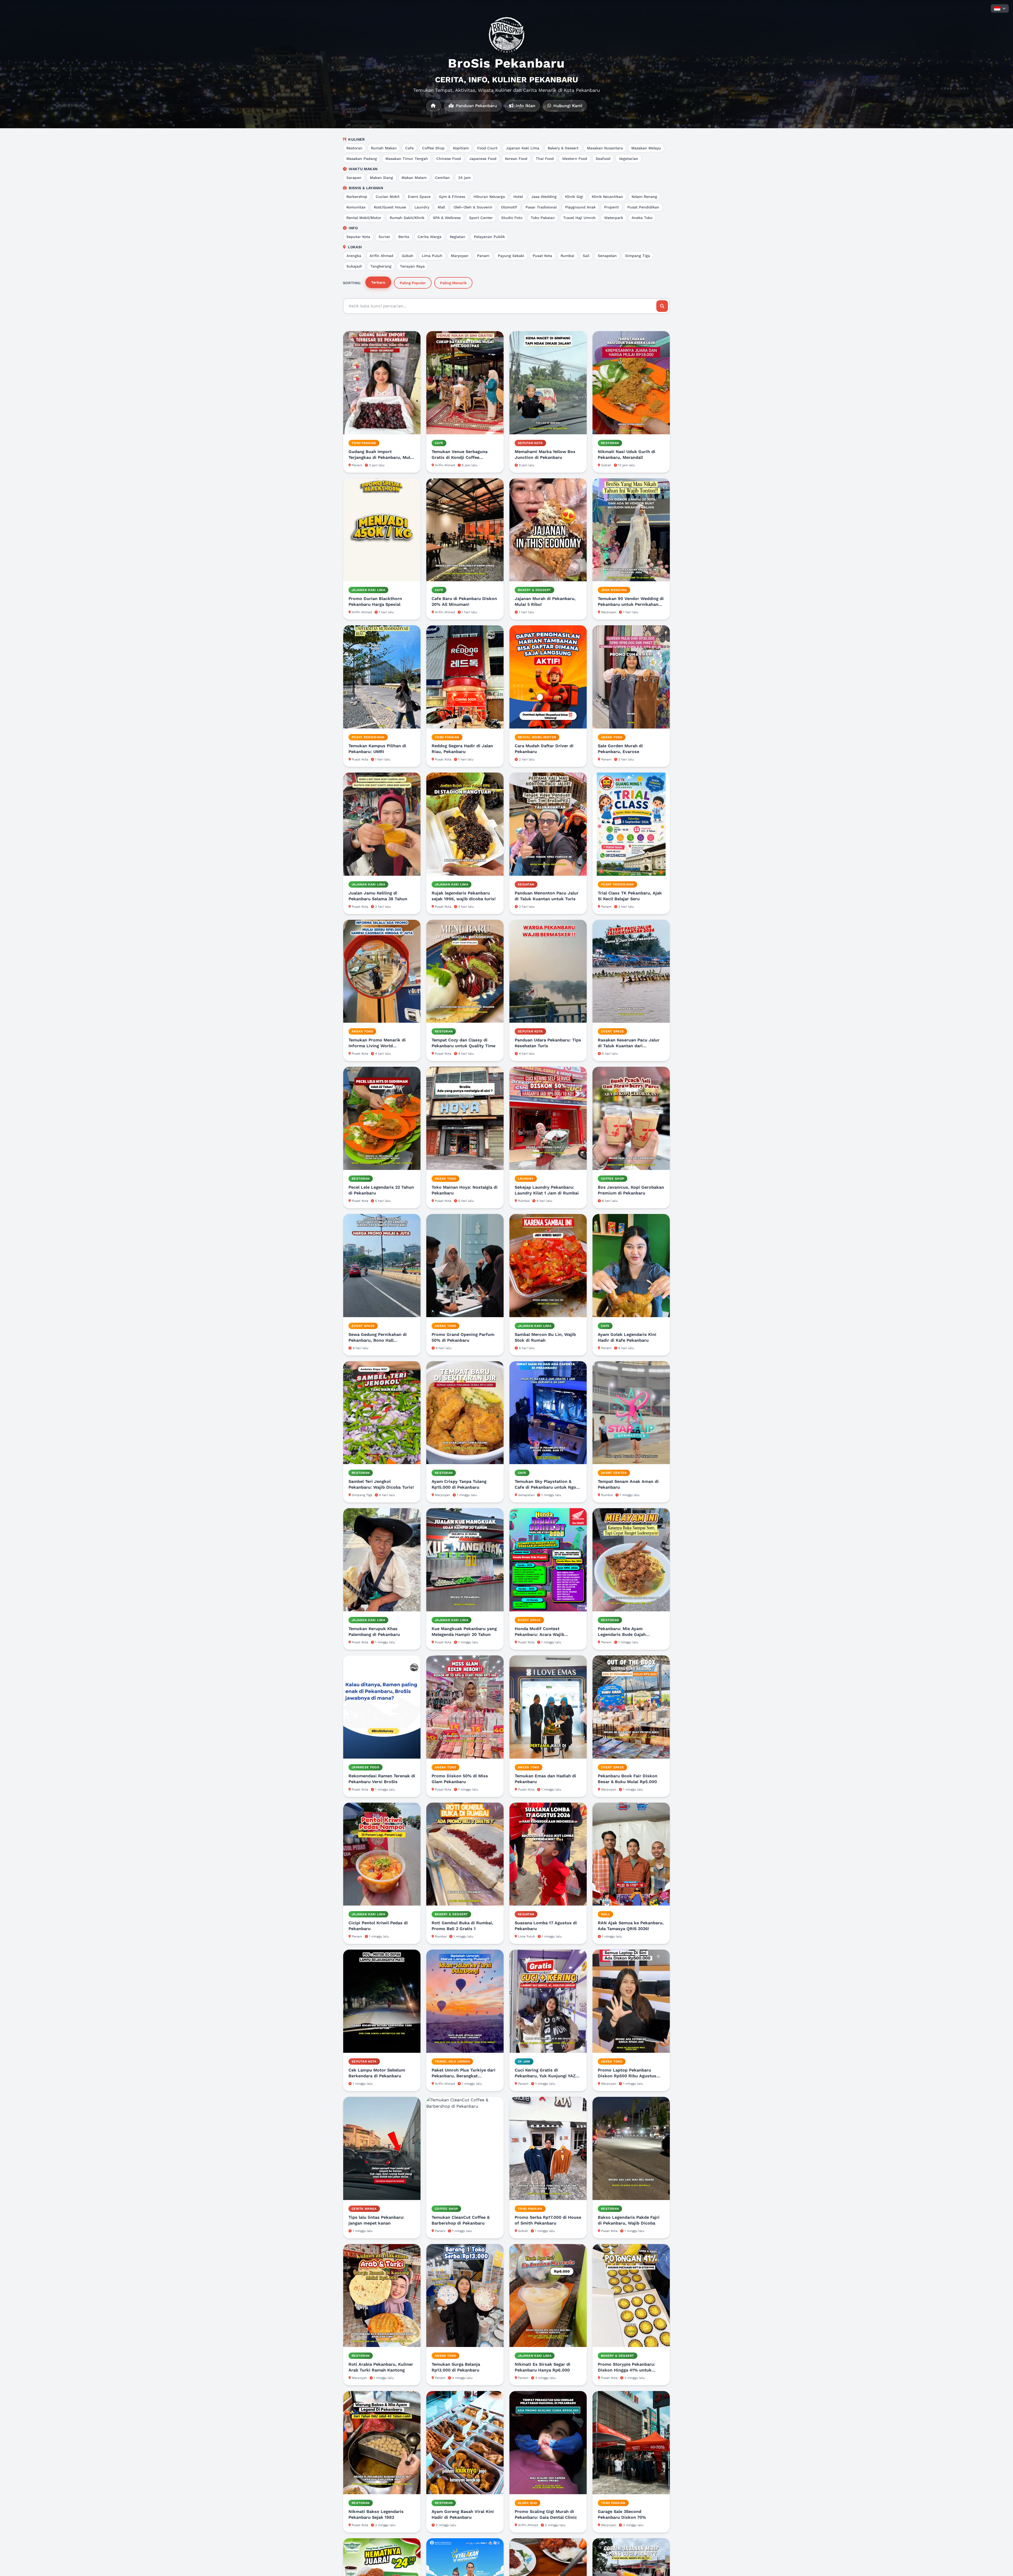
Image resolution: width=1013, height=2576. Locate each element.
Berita (404, 237)
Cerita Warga (429, 237)
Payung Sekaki (511, 256)
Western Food (575, 159)
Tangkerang (381, 266)
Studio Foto (512, 218)
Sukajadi (354, 266)
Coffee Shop (433, 148)
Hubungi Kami (567, 106)
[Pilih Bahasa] (1000, 8)
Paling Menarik (453, 283)
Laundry (422, 207)
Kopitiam (461, 148)
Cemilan (442, 178)
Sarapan (354, 178)
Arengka (354, 256)
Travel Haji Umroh (579, 218)
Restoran (354, 148)
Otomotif (509, 207)
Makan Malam (414, 178)
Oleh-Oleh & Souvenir (473, 207)
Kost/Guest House (390, 207)
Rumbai (567, 256)
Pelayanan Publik (489, 237)
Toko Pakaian (543, 218)
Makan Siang (381, 178)
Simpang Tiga (638, 256)
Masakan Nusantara (605, 148)
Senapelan (607, 256)
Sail (586, 256)
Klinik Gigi (574, 197)
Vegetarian (629, 159)
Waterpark (614, 218)
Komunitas (356, 207)
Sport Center (481, 218)
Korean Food (516, 159)
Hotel (518, 197)
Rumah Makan (384, 148)
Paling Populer (413, 283)
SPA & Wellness (447, 218)
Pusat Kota (542, 256)
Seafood (603, 159)
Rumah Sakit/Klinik (407, 218)
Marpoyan (460, 256)
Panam (483, 256)
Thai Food (545, 159)
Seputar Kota (358, 237)
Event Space (419, 197)
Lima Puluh (432, 256)
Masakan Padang (362, 159)
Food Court (487, 148)
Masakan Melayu (646, 148)
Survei (384, 237)
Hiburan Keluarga (489, 197)
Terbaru (378, 282)
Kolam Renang (644, 197)
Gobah (408, 256)
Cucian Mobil (388, 197)
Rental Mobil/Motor (364, 218)
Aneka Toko (642, 218)
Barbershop (357, 197)
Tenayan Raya (412, 266)
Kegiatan (458, 237)
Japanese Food (483, 159)
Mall (441, 207)
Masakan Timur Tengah (407, 159)
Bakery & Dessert (563, 148)
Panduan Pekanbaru (476, 106)
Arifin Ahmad (381, 256)
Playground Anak (580, 207)
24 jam (464, 178)
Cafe (409, 148)
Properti (611, 207)
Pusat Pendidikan (643, 207)
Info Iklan (525, 106)
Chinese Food (449, 159)
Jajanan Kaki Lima (523, 148)
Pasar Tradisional (541, 207)
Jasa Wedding (544, 197)
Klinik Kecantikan (607, 197)
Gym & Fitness (452, 197)
